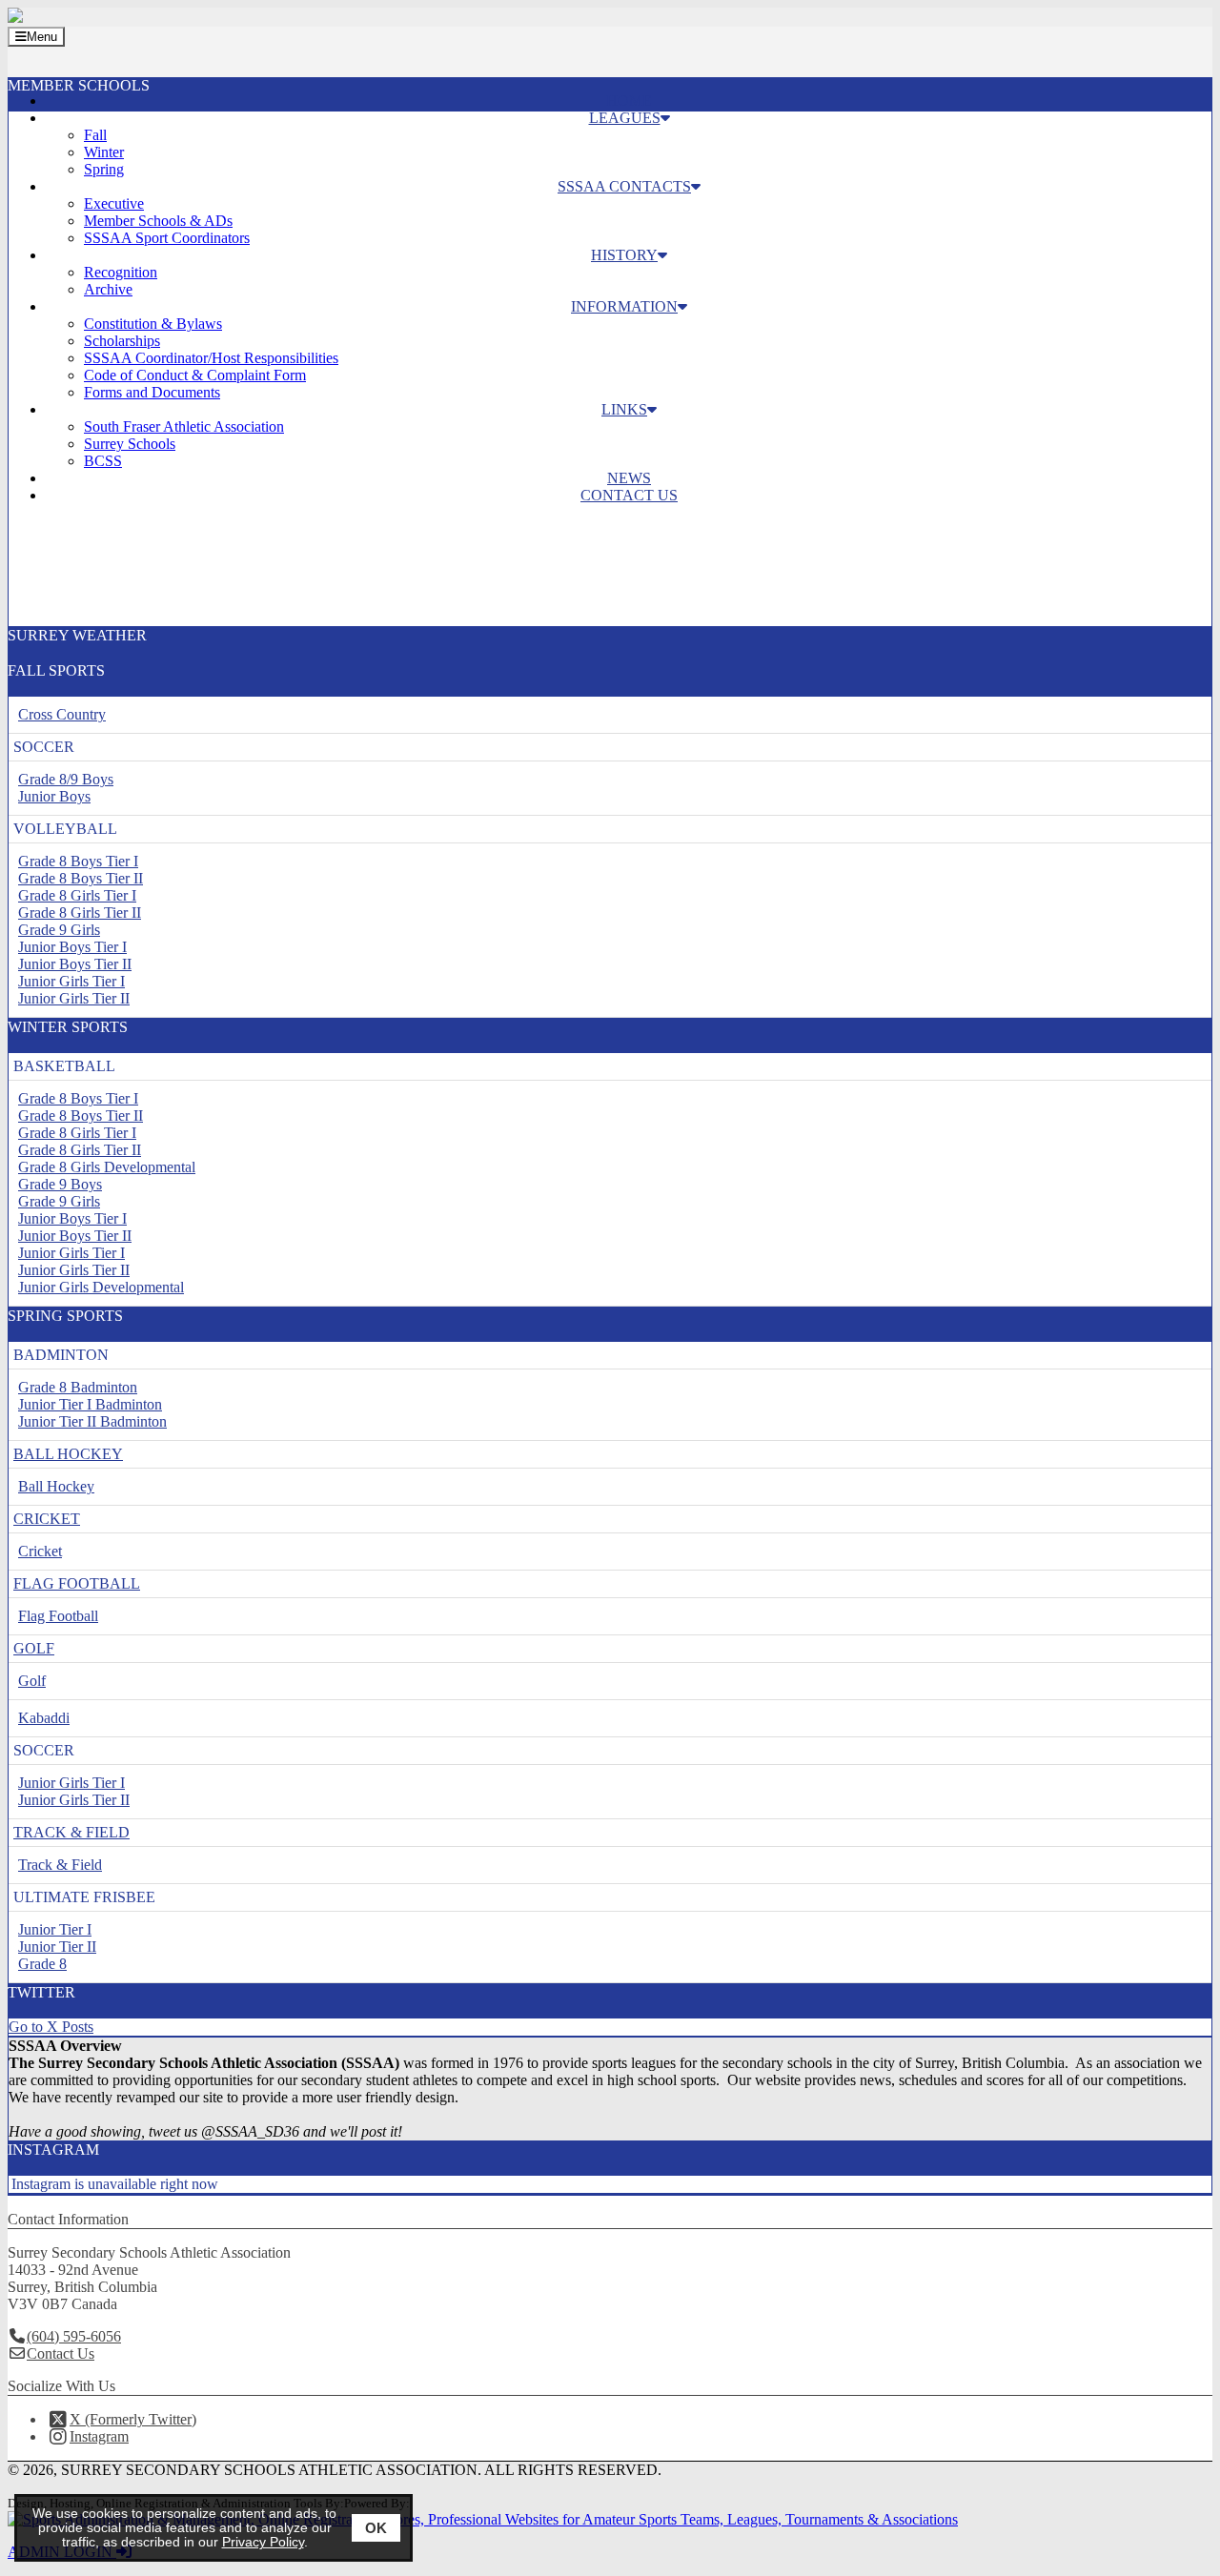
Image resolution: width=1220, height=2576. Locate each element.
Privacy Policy (263, 2542)
